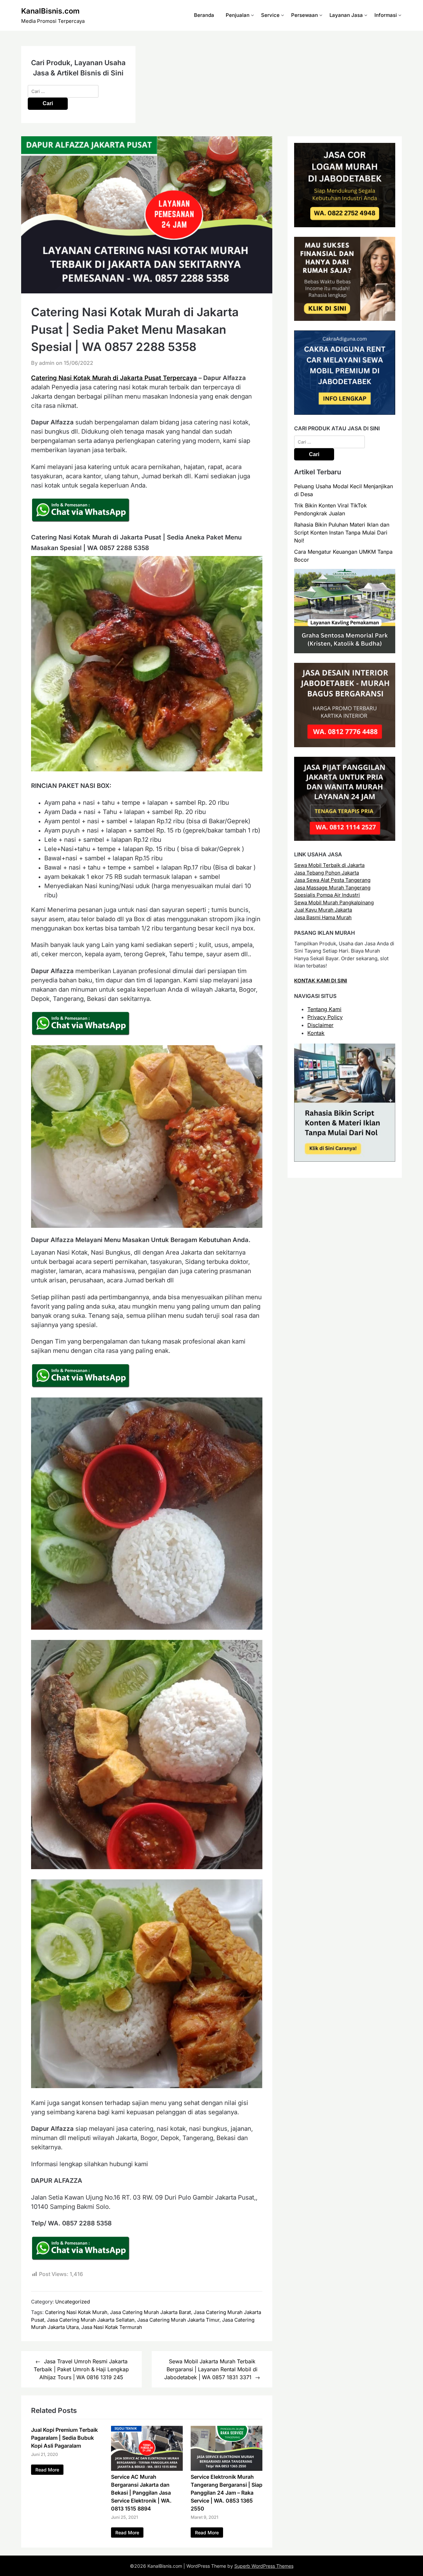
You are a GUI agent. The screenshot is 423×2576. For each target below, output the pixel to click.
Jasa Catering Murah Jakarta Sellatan (91, 2320)
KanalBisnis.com (50, 11)
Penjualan (238, 15)
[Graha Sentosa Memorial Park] (345, 651)
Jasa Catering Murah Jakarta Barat (151, 2312)
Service (270, 15)
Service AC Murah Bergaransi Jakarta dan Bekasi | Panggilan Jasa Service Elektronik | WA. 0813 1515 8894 (141, 2493)
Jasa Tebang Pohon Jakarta (327, 873)
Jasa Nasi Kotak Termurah (112, 2327)
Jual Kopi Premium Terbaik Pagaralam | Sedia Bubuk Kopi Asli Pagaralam (64, 2438)
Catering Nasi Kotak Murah (76, 2312)
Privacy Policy (325, 1017)
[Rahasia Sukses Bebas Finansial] (345, 319)
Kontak (316, 1033)
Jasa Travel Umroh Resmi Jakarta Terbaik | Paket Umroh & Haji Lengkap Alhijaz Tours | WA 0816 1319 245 (81, 2369)
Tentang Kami (324, 1009)
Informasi (386, 15)
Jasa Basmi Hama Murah (323, 917)
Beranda (204, 15)
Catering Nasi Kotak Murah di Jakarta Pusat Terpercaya (114, 378)
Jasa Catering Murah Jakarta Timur (178, 2320)
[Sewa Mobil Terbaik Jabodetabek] (345, 413)
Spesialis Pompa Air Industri (327, 895)
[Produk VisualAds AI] (345, 1160)
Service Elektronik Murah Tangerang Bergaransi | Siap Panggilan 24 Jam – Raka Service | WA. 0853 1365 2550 (227, 2493)
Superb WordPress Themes (264, 2566)
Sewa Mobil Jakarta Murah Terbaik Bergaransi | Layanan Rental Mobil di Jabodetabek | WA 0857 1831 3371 (211, 2369)
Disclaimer (320, 1025)
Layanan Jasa (346, 15)
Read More (47, 2470)
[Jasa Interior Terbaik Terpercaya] (345, 745)
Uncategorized (73, 2302)
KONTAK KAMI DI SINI (321, 981)
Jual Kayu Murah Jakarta (323, 910)
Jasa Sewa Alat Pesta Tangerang (332, 880)
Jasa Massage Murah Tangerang (332, 888)
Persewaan (305, 15)
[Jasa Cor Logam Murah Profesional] (345, 225)
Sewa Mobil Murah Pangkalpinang (334, 902)
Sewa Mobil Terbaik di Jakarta (329, 865)
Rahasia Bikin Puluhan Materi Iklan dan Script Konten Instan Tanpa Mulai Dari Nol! (342, 533)
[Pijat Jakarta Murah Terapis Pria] (345, 839)
